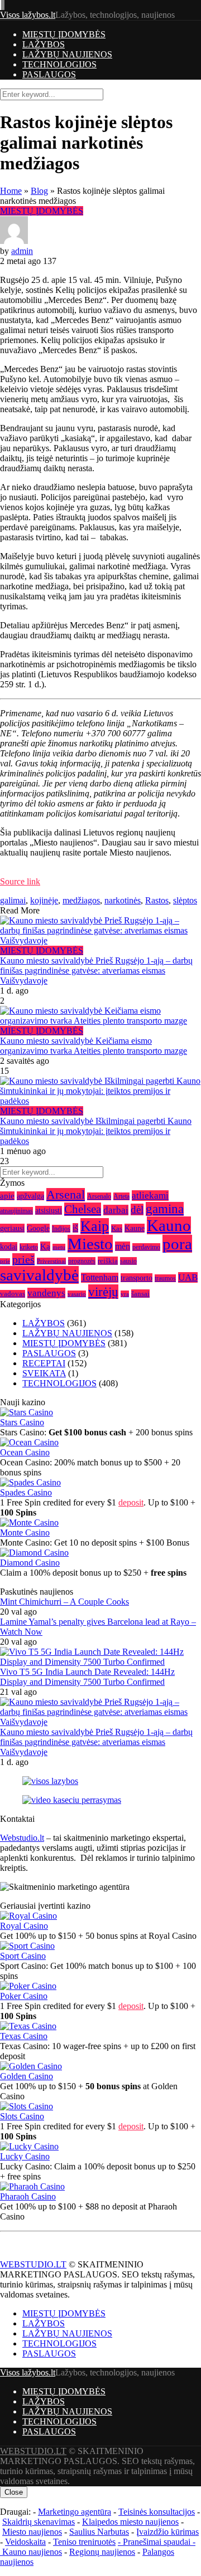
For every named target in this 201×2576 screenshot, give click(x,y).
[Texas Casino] (28, 2026)
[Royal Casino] (28, 1916)
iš (75, 1228)
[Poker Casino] (28, 1986)
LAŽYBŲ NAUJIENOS (67, 54)
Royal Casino (24, 1926)
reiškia (108, 1261)
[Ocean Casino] (29, 1442)
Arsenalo (99, 1196)
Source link (20, 881)
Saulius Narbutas (99, 2532)
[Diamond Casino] (34, 1553)
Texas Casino (24, 2036)
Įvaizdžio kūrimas (167, 2532)
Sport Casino (23, 1956)
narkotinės (123, 900)
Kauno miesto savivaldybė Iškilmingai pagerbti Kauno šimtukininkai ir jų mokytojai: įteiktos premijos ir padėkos (96, 1131)
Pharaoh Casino (28, 2196)
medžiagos (81, 900)
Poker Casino (24, 1996)
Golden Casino (27, 2076)
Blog (39, 191)
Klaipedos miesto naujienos (130, 2522)
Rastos (157, 900)
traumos (165, 1278)
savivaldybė (39, 1275)
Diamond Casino (30, 1563)
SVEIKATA (44, 1373)
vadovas (13, 1294)
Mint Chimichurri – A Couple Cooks (64, 1602)
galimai (13, 900)
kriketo (29, 1247)
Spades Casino (26, 1492)
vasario (77, 1294)
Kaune (135, 1228)
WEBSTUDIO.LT (33, 2264)
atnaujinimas (16, 1211)
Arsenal (66, 1195)
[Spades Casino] (30, 1482)
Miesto (90, 1244)
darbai (116, 1210)
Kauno (169, 1225)
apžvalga (30, 1196)
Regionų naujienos (102, 2552)
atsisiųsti (49, 1210)
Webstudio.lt (22, 1838)
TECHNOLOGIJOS (59, 64)
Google (38, 1228)
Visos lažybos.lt (28, 15)
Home (11, 191)
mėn (123, 1246)
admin (22, 251)
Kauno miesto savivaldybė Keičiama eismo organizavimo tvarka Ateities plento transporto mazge (94, 1046)
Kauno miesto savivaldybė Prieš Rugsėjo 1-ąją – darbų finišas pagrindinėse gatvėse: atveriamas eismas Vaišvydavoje (96, 971)
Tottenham (100, 1278)
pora (177, 1244)
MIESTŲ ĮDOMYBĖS (64, 34)
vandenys (46, 1293)
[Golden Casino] (31, 2066)
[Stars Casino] (27, 1412)
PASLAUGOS (49, 74)
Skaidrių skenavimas (39, 2522)
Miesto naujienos (32, 2532)
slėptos (185, 900)
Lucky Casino (25, 2156)
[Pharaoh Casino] (32, 2186)
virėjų (103, 1292)
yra (125, 1294)
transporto (137, 1278)
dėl (137, 1209)
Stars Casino (22, 1422)
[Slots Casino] (27, 2106)
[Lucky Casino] (29, 2146)
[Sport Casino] (27, 1946)
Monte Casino (25, 1533)
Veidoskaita (25, 2542)
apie (7, 1196)
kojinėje (44, 900)
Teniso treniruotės (84, 2542)
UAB (188, 1277)
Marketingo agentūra (75, 2512)
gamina (165, 1209)
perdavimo (146, 1247)
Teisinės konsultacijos (157, 2512)
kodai (9, 1247)
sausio (128, 1261)
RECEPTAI (44, 1363)
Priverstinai (51, 1261)
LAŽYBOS (44, 44)
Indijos (61, 1229)
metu (59, 1247)
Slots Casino (22, 2116)
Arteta (121, 1196)
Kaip (95, 1226)
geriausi (12, 1228)
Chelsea (83, 1209)
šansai (140, 1294)
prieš (23, 1259)
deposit (131, 1502)
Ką (45, 1246)
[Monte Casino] (29, 1522)
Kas (117, 1228)
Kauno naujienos (32, 2552)
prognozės (82, 1261)
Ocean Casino (25, 1452)
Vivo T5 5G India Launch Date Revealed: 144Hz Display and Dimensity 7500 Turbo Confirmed (87, 1677)
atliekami (150, 1196)
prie (5, 1261)
